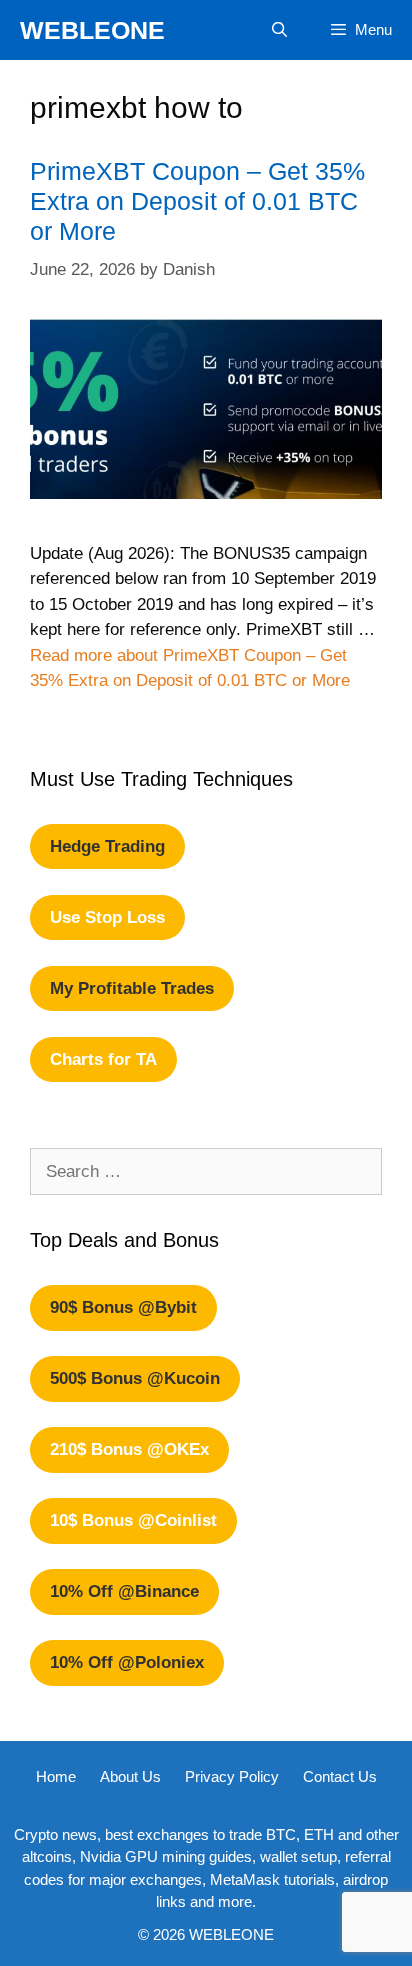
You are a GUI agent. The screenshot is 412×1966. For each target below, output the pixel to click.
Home (56, 1776)
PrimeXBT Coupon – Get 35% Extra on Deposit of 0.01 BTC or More (197, 201)
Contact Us (340, 1776)
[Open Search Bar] (278, 30)
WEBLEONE (92, 30)
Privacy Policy (232, 1776)
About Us (130, 1776)
